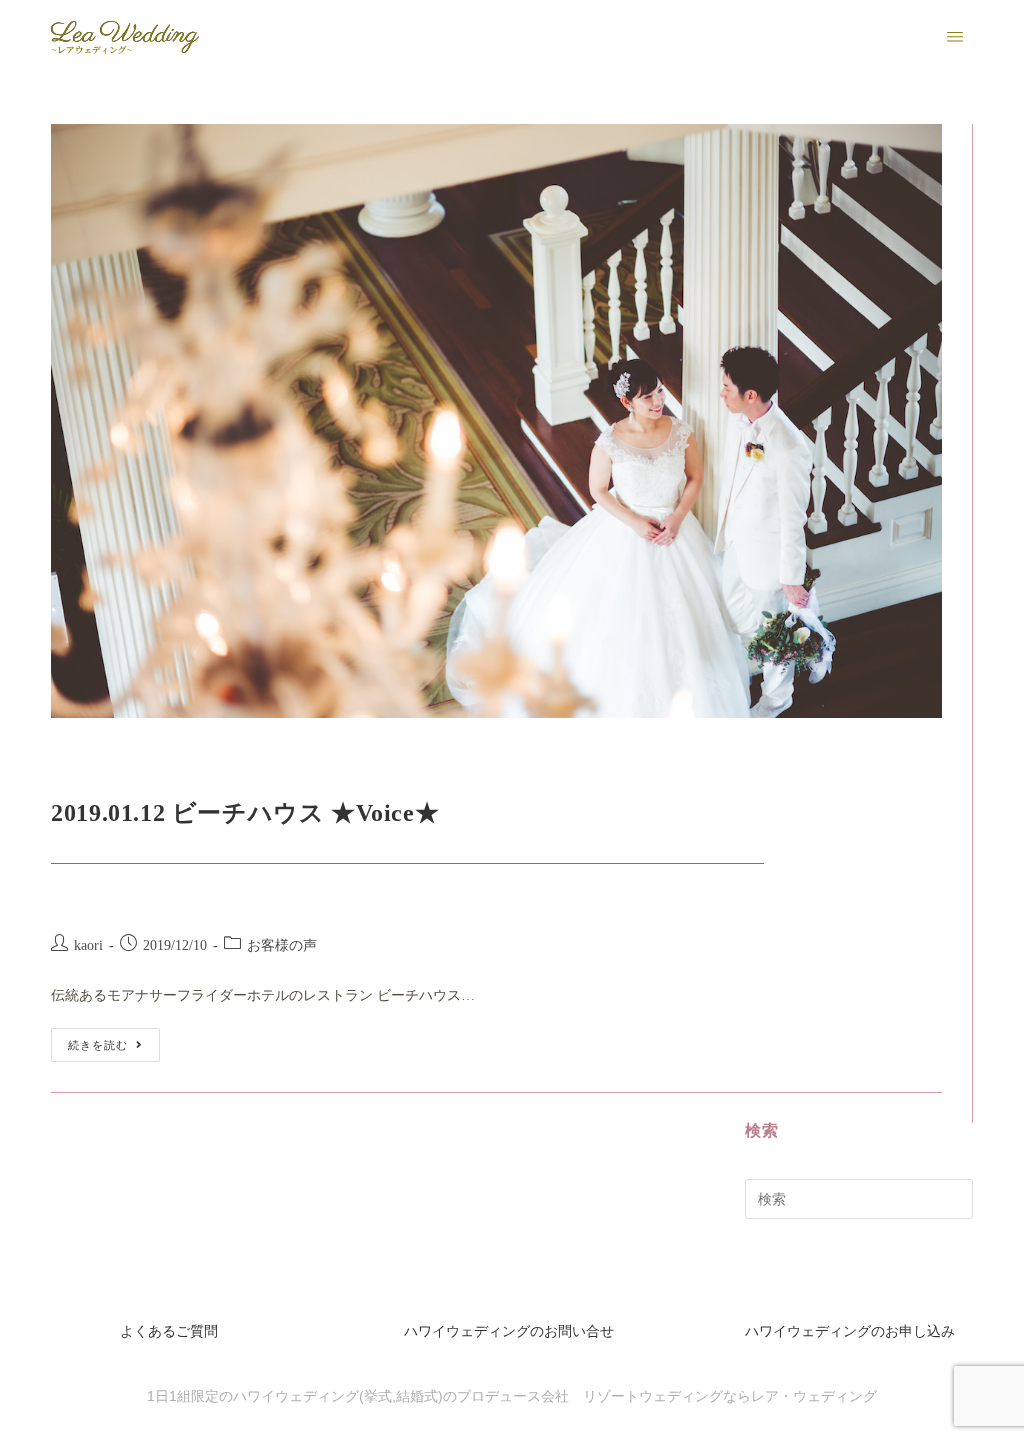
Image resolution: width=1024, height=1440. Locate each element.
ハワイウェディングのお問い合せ (509, 1331)
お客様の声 (282, 945)
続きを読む (114, 1039)
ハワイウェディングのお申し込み (850, 1331)
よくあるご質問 (169, 1331)
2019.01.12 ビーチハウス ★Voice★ (245, 813)
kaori (88, 945)
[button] (955, 37)
